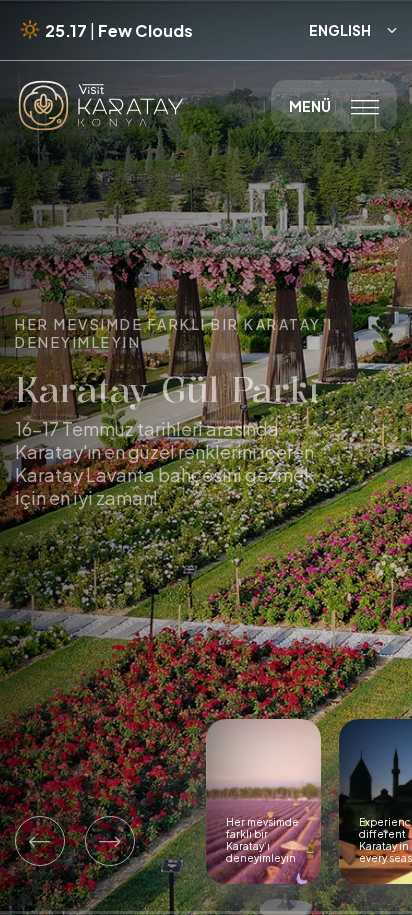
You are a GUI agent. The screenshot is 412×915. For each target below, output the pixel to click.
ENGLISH (353, 30)
